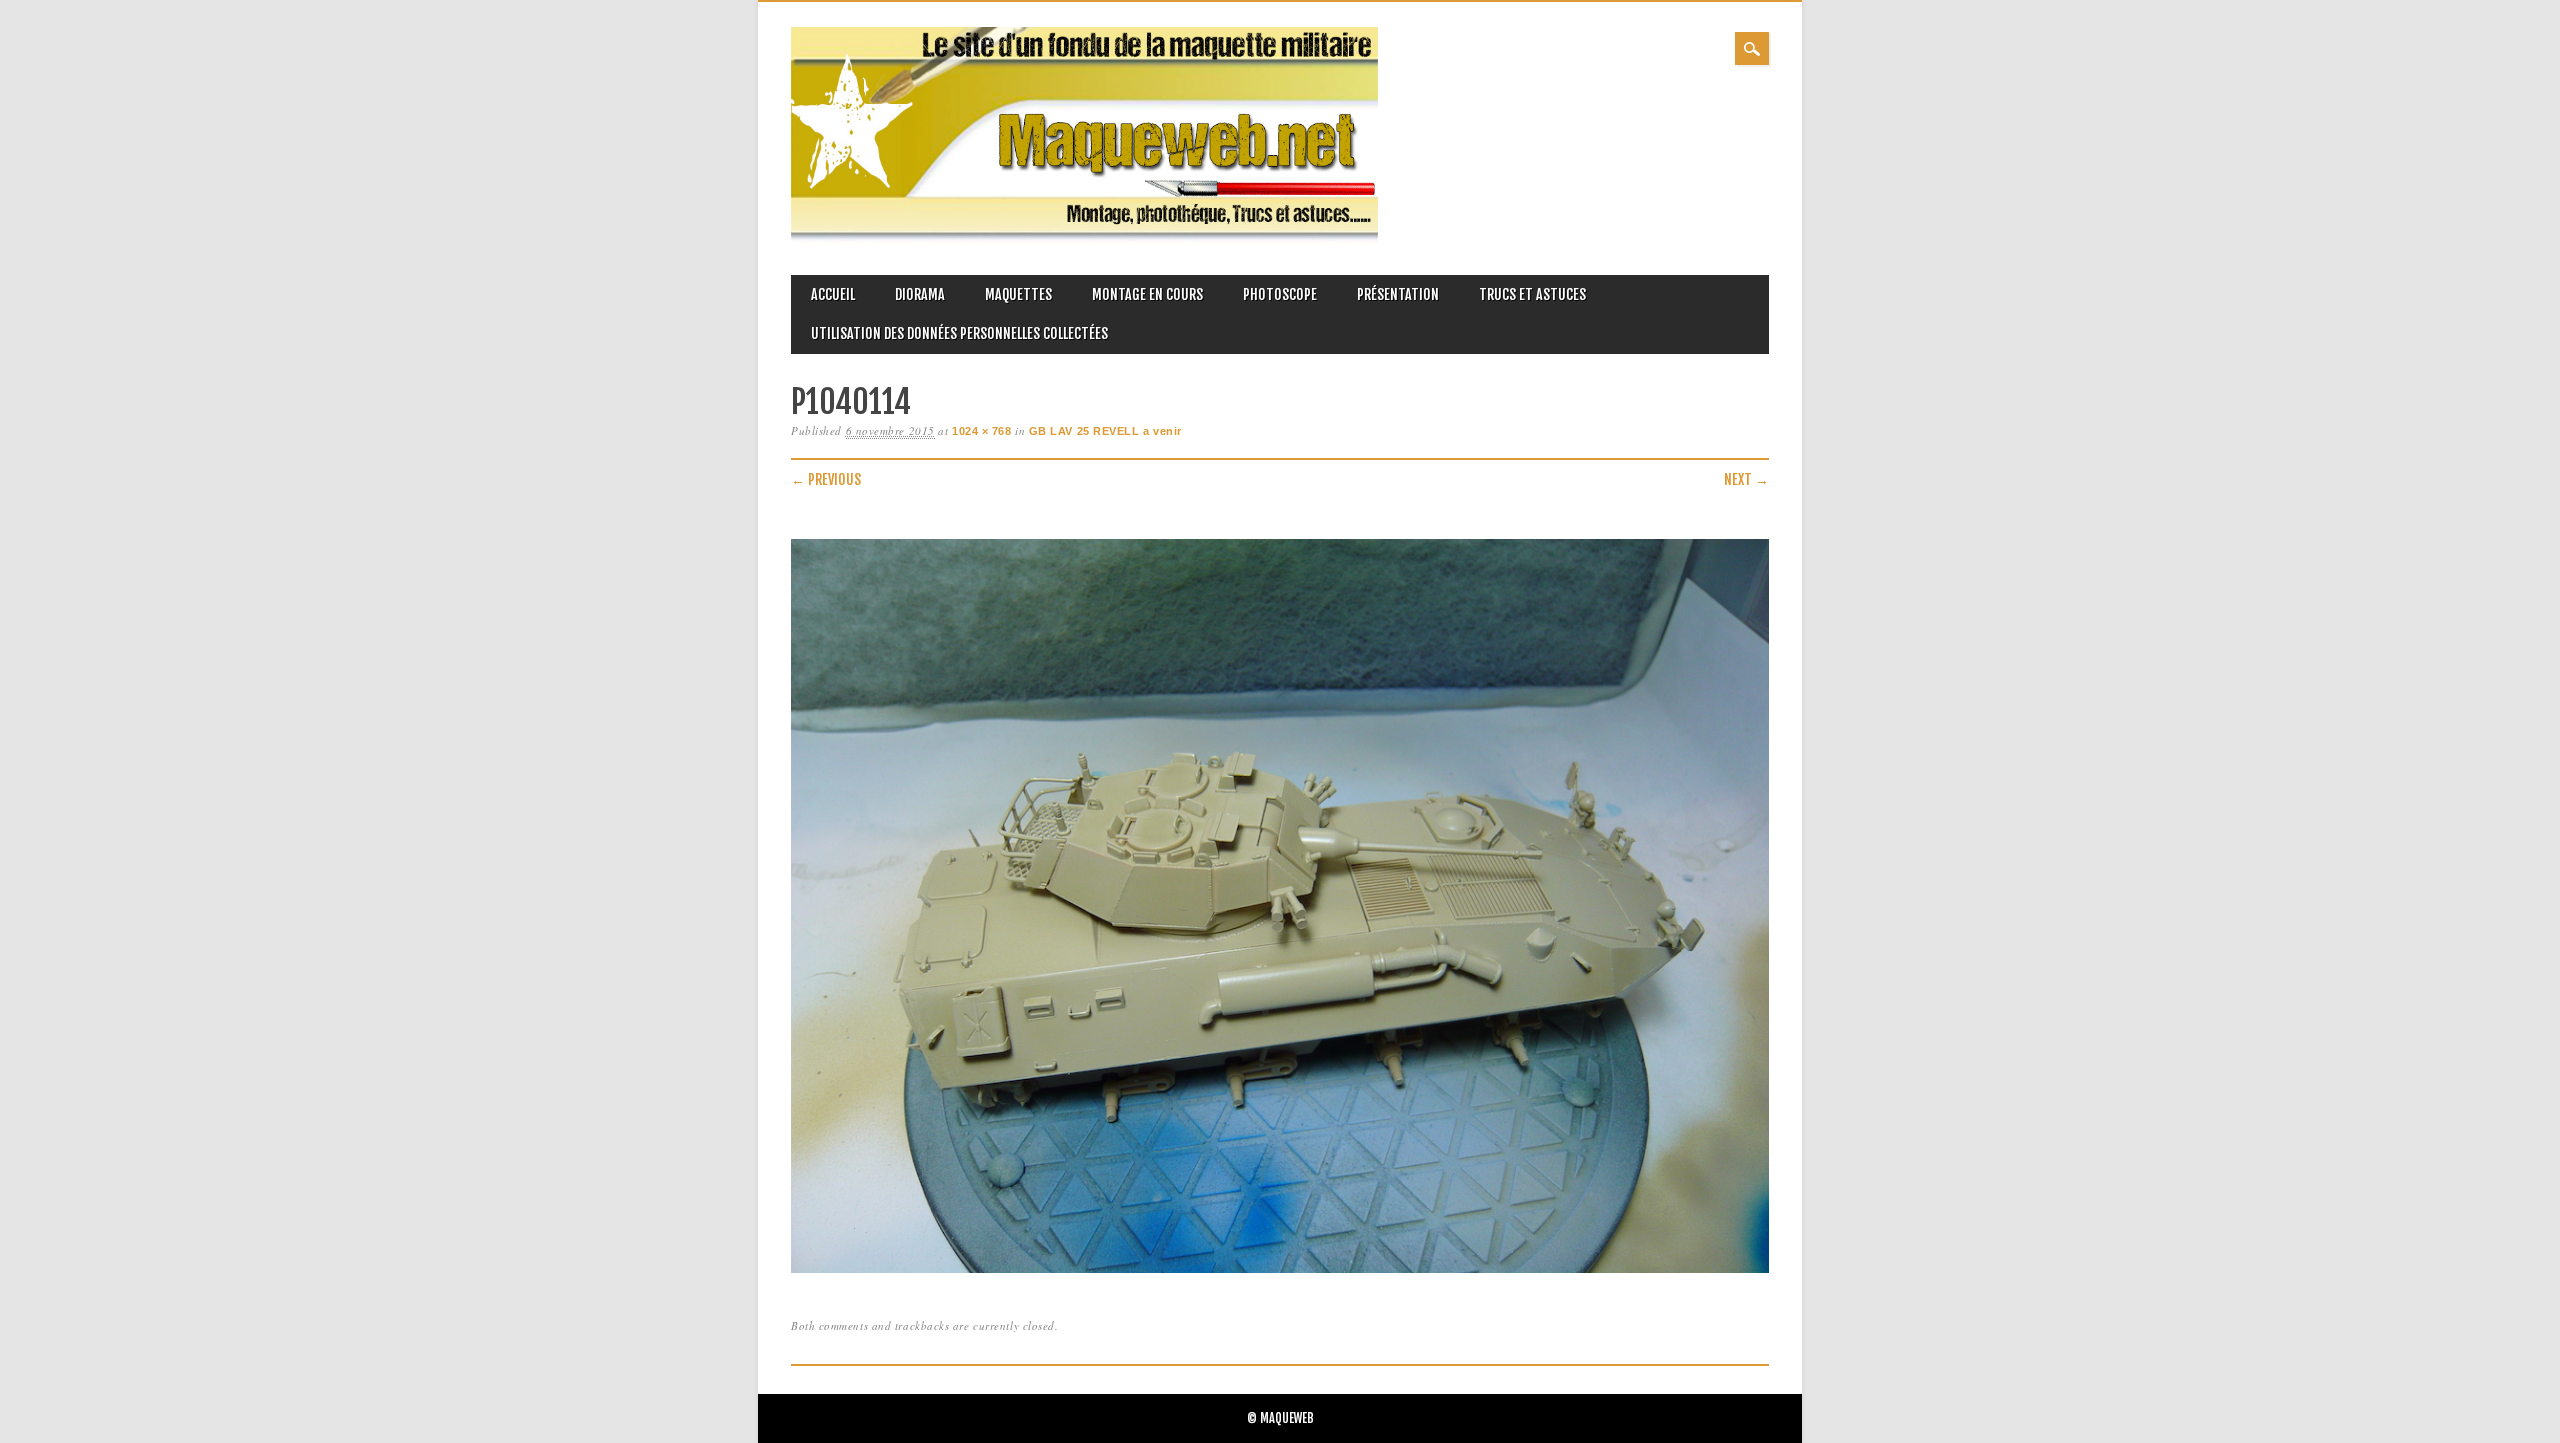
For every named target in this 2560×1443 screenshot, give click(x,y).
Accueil (833, 294)
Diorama (920, 294)
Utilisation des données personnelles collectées (959, 333)
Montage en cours (1147, 294)
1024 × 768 (982, 431)
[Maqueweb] (1084, 239)
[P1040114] (1280, 1273)
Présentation (1398, 294)
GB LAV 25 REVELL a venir (1105, 431)
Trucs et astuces (1532, 294)
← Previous (826, 479)
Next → (1746, 479)
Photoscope (1280, 294)
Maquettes (1018, 294)
